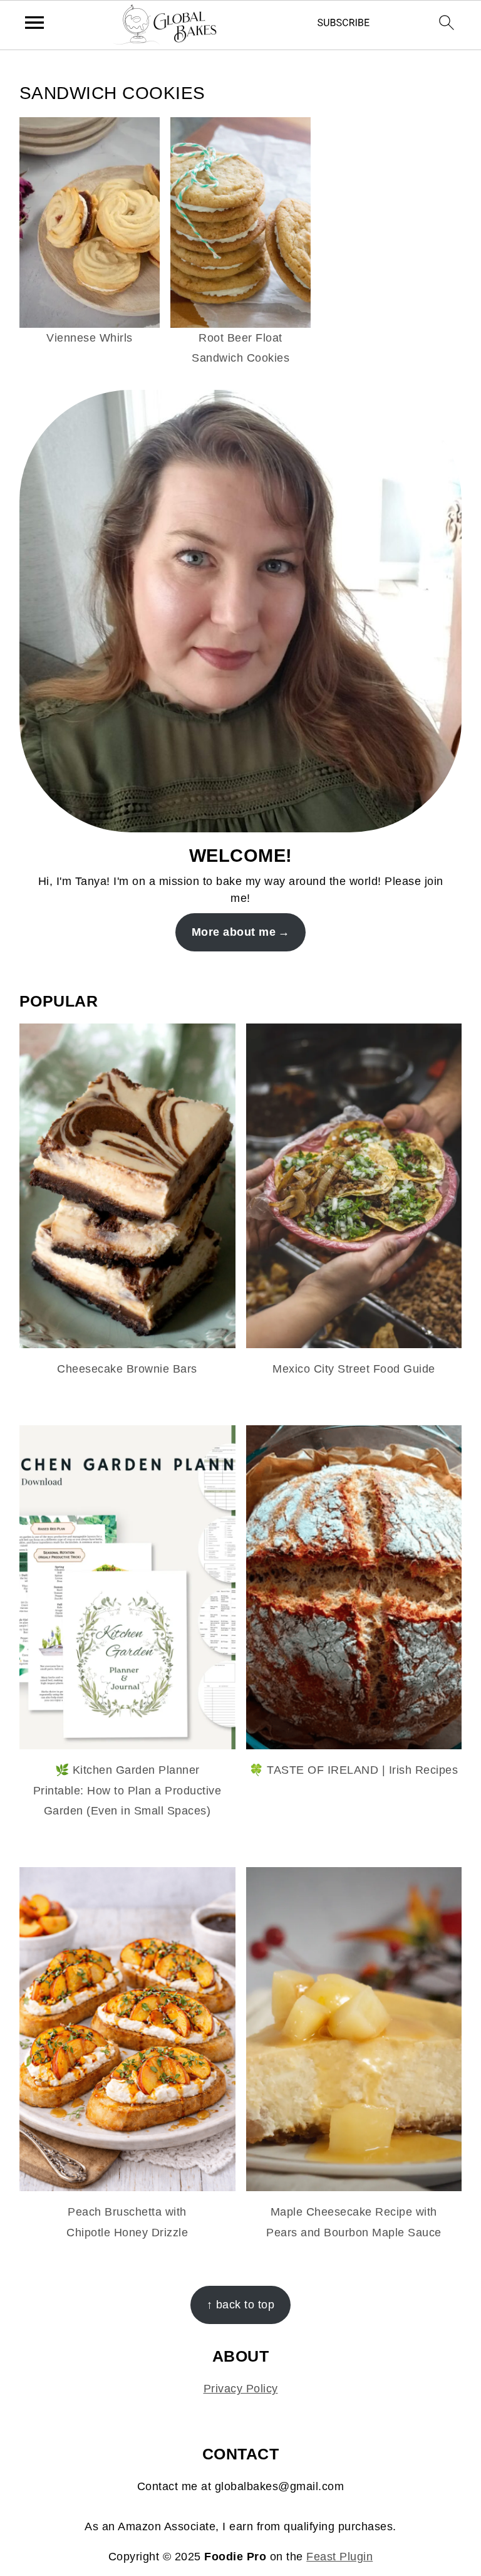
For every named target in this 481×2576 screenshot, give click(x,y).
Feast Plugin (339, 2557)
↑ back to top (241, 2305)
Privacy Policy (241, 2389)
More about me (234, 932)
